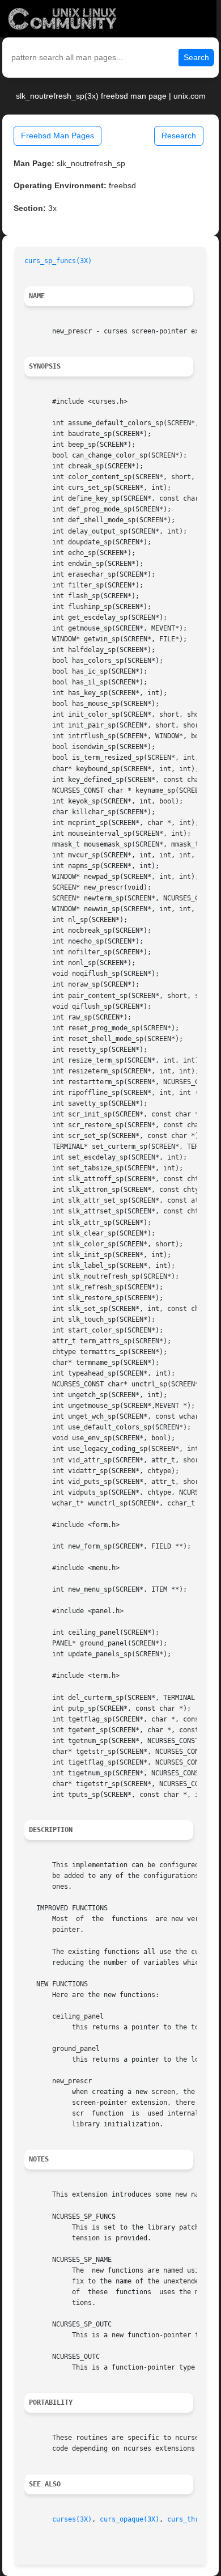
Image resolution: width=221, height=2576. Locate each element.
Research (179, 136)
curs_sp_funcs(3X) (58, 261)
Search (196, 57)
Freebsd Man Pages (58, 136)
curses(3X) (72, 2519)
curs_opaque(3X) (129, 2519)
